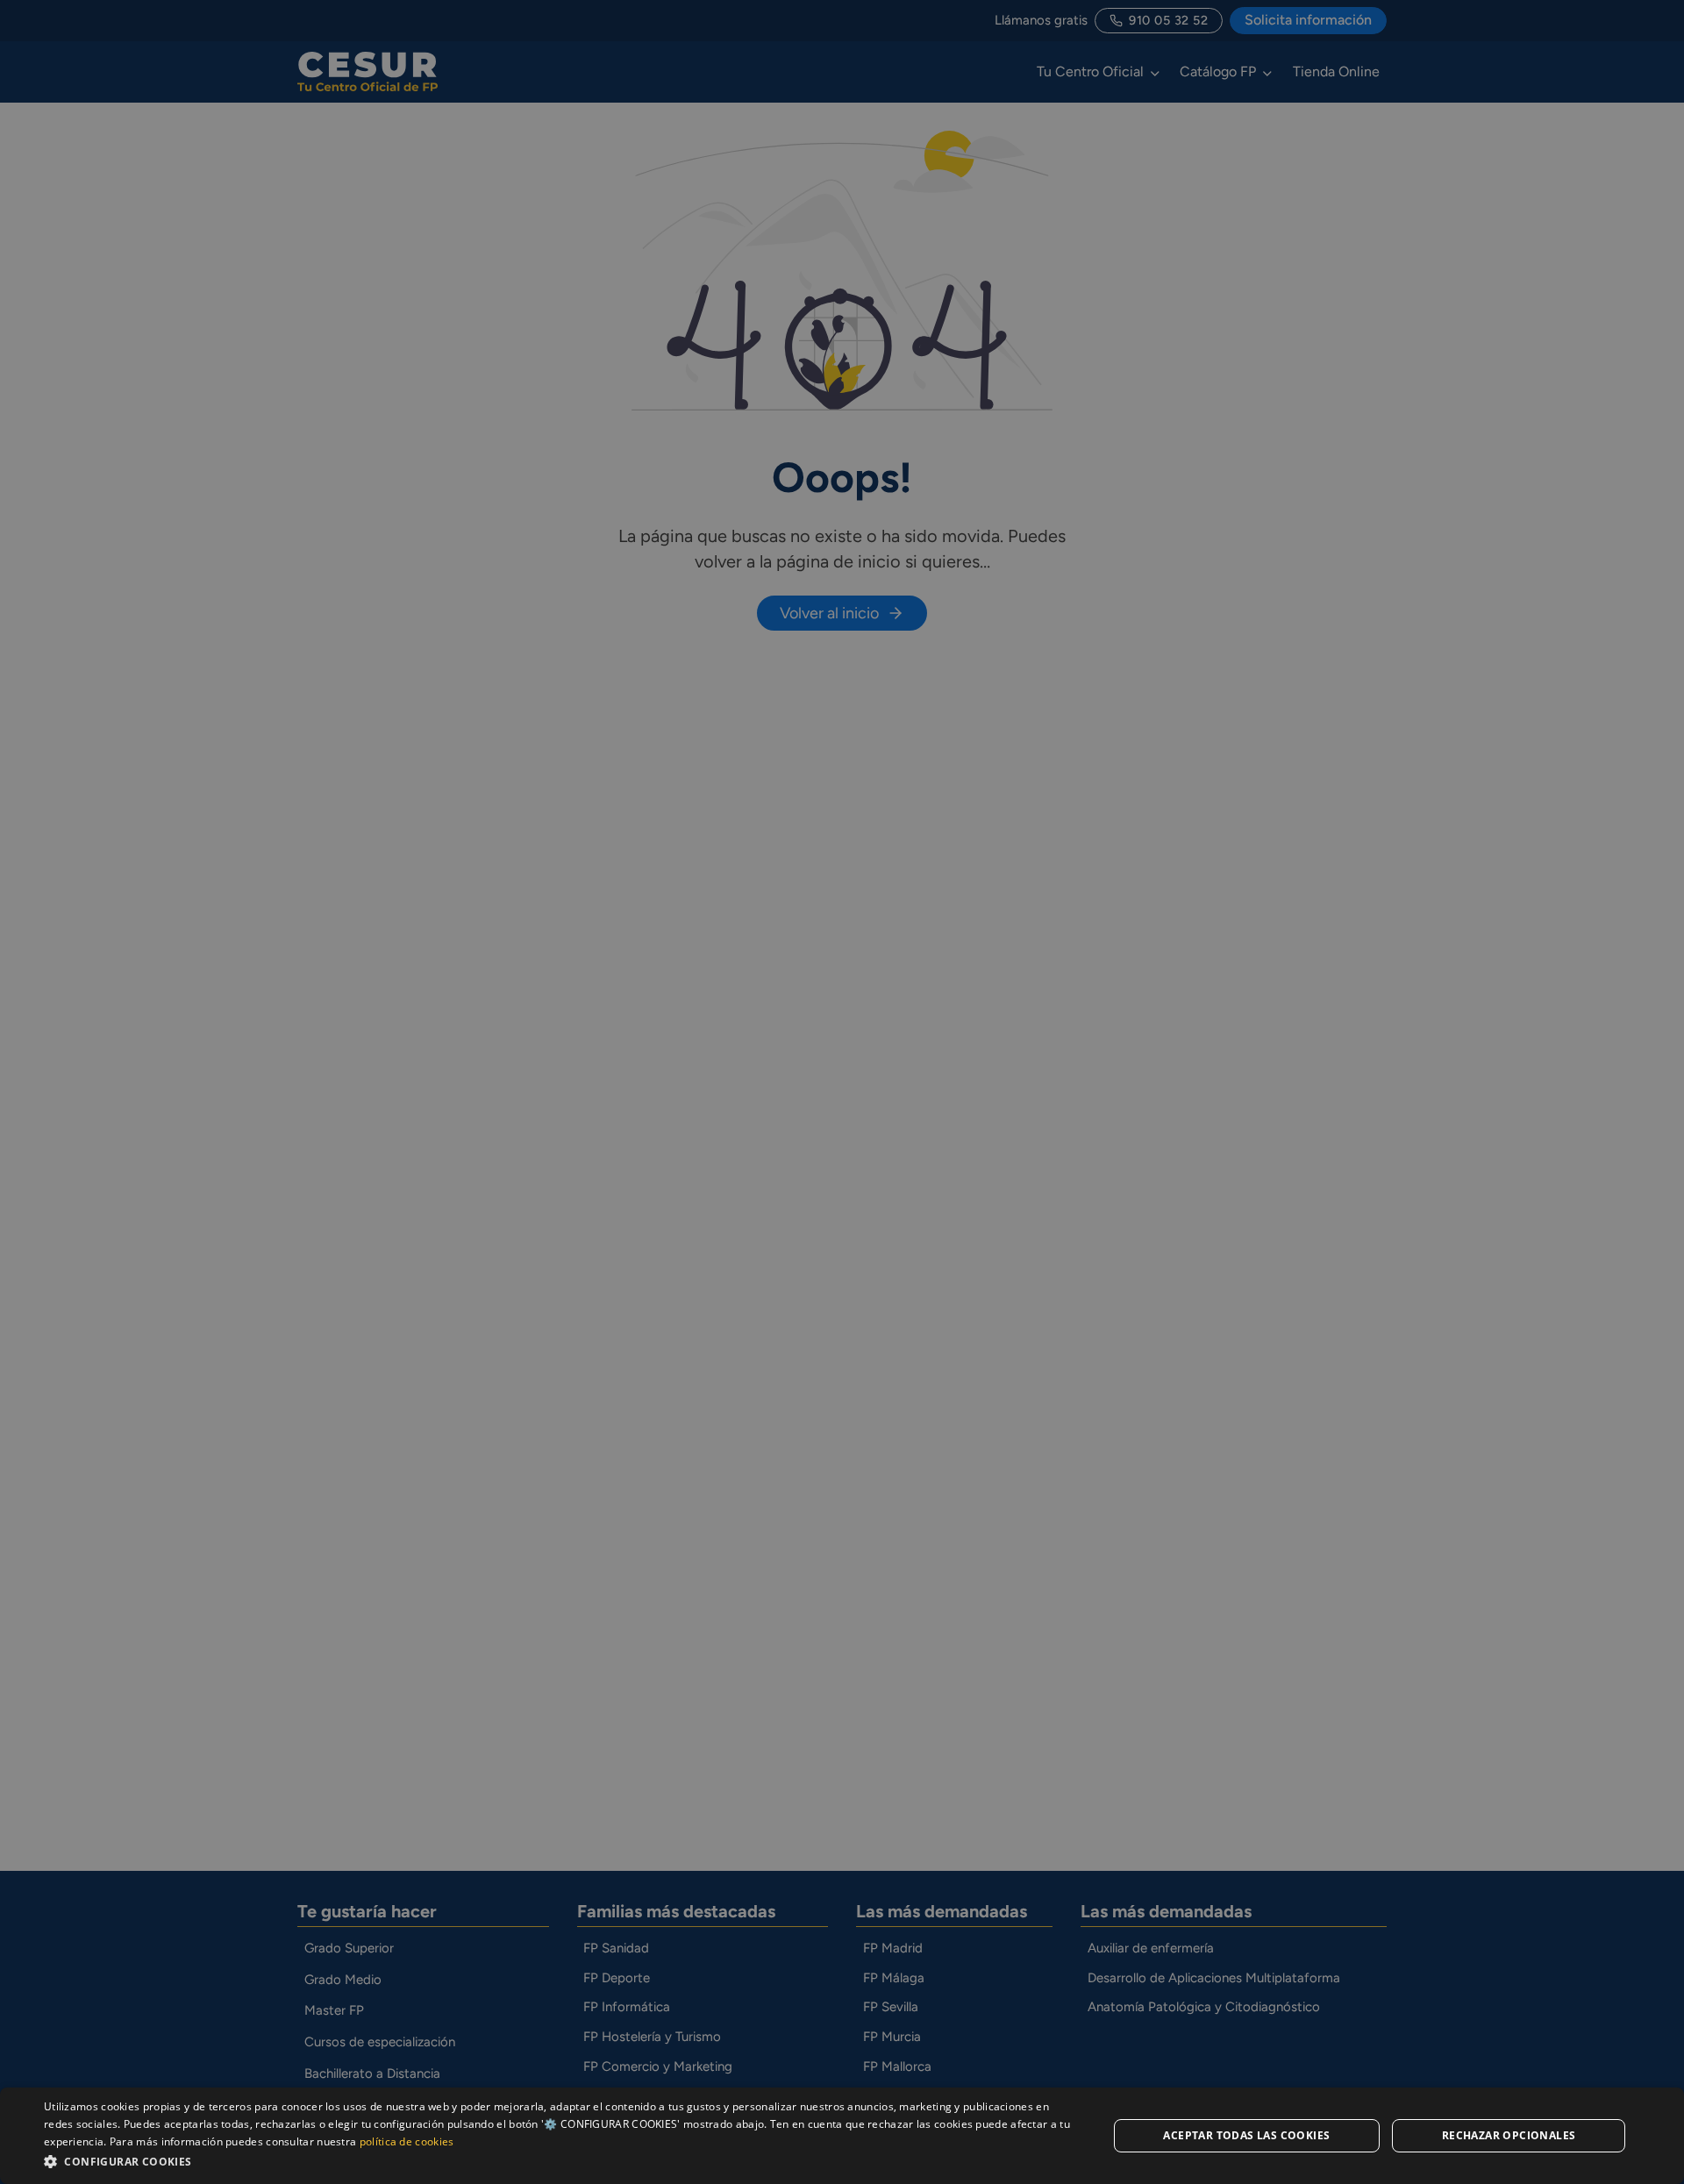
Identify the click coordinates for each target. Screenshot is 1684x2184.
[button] (560, 2161)
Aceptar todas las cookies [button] (1246, 2135)
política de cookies (407, 2141)
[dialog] (842, 2136)
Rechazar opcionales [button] (1509, 2135)
